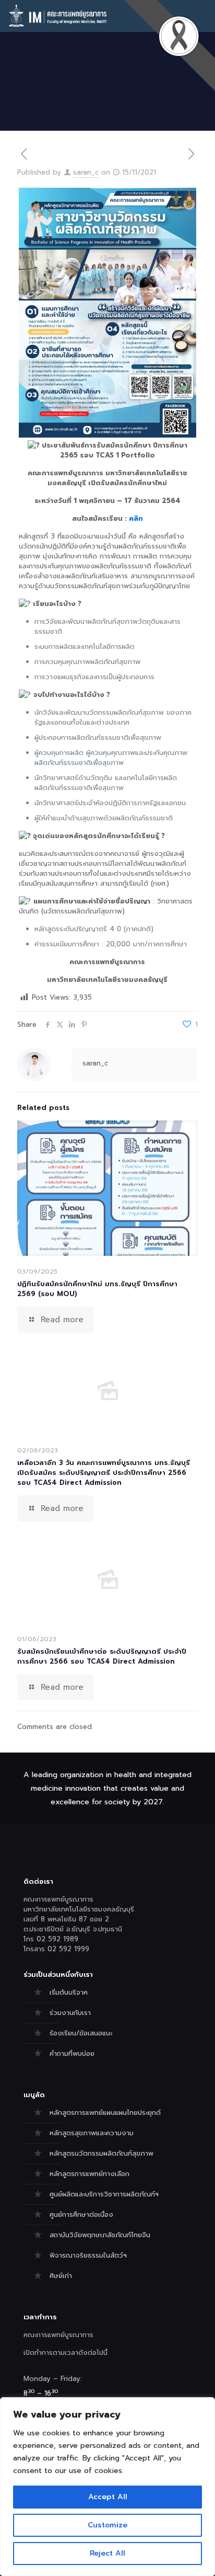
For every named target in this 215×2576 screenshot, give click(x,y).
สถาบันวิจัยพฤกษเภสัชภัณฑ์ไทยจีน (100, 2235)
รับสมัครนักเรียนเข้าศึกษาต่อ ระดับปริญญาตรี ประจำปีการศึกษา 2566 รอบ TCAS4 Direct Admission (102, 1656)
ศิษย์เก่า (61, 2276)
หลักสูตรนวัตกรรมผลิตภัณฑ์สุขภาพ (101, 2153)
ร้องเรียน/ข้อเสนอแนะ (81, 2033)
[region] (107, 2487)
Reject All (107, 2553)
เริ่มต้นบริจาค (69, 1992)
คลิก (136, 518)
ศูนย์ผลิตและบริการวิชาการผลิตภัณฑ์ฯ (104, 2194)
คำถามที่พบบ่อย (72, 2053)
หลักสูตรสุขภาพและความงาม (92, 2133)
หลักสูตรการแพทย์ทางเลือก (89, 2174)
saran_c (86, 172)
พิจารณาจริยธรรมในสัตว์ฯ (88, 2255)
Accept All (108, 2497)
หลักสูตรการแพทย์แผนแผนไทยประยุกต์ (105, 2113)
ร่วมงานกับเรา (70, 2013)
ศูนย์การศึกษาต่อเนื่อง (81, 2214)
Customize (107, 2525)
